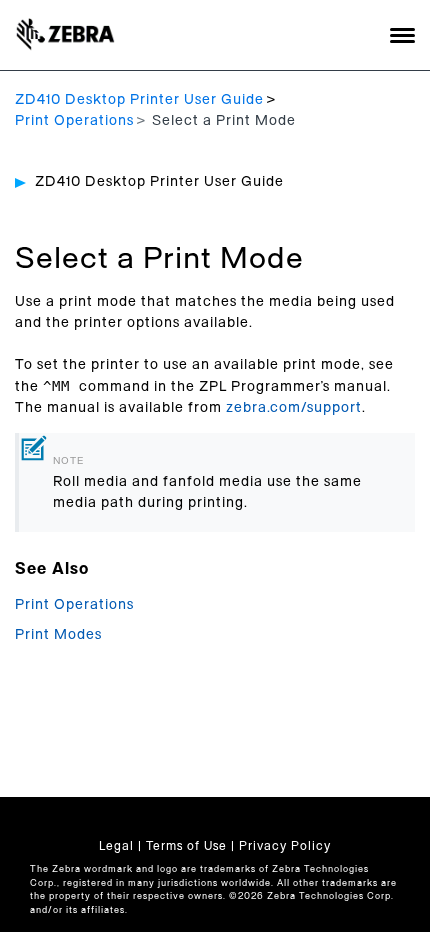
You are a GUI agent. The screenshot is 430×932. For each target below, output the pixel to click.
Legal (116, 846)
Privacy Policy (285, 846)
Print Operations (74, 121)
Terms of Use (186, 846)
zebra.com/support (294, 408)
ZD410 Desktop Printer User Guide (139, 100)
